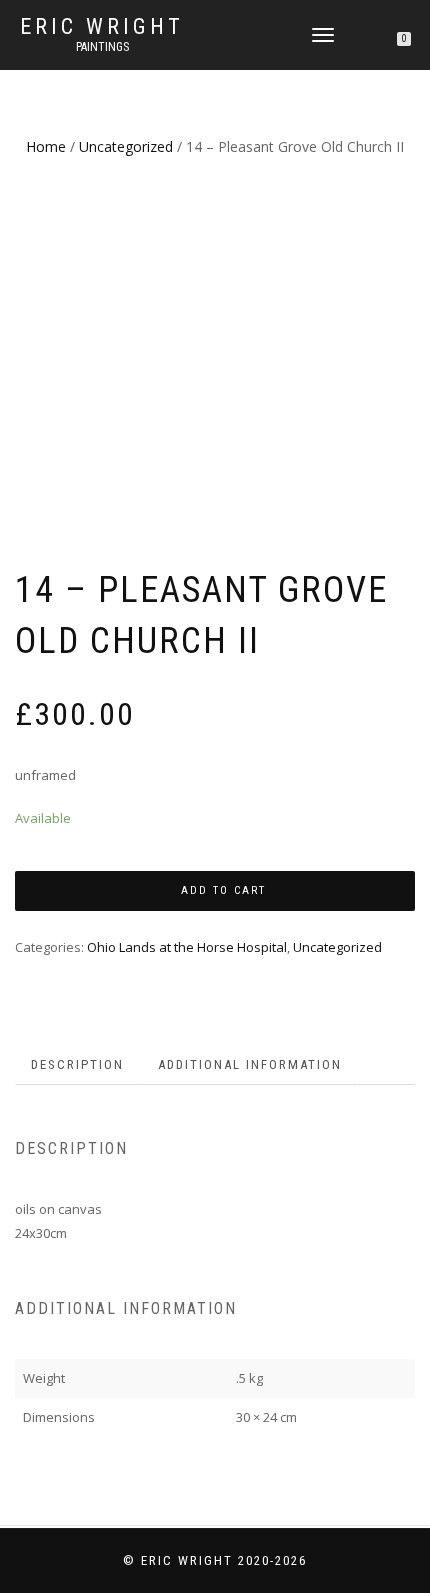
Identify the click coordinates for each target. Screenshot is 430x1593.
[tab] (78, 1065)
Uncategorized (126, 146)
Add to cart (223, 890)
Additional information (250, 1064)
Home (46, 146)
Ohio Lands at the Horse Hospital (187, 947)
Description (77, 1064)
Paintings (102, 47)
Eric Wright (102, 27)
